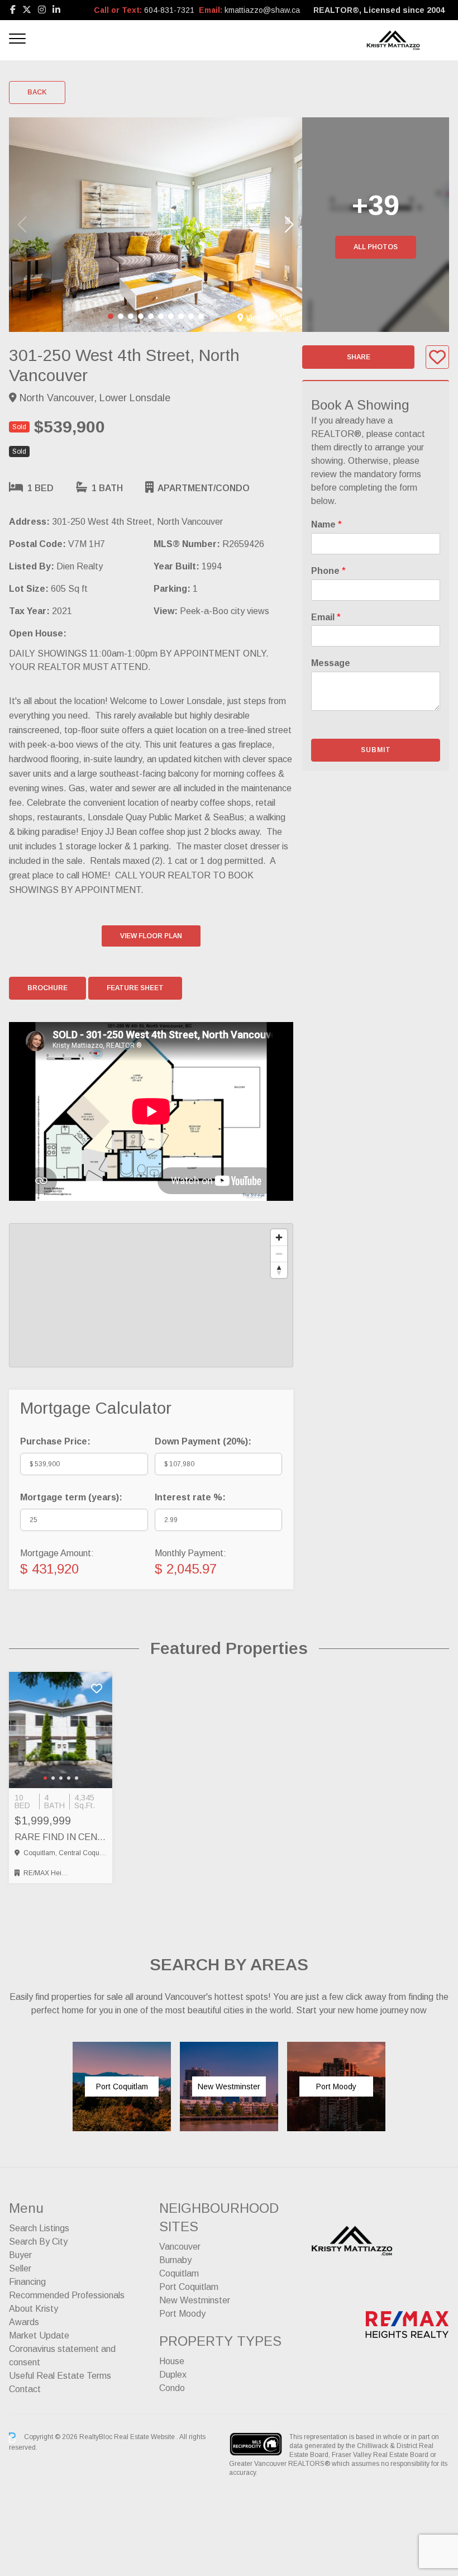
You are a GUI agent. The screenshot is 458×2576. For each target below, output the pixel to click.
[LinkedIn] (56, 10)
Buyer (20, 2255)
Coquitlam (179, 2273)
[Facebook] (13, 10)
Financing (27, 2282)
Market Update (39, 2335)
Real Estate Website (145, 2437)
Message (331, 663)
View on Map (268, 317)
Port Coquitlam (189, 2287)
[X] (27, 10)
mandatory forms (388, 474)
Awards (24, 2322)
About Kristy (34, 2309)
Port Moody (182, 2314)
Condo (172, 2388)
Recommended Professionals (67, 2295)
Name (326, 524)
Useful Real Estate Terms (60, 2376)
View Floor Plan (151, 936)
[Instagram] (42, 10)
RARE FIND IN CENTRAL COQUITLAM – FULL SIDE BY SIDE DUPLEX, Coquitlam (61, 1837)
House (172, 2361)
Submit (376, 750)
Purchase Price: (55, 1441)
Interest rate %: (190, 1497)
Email (326, 617)
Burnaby (175, 2260)
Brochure (47, 988)
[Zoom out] (279, 1254)
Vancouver (180, 2247)
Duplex (173, 2375)
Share (359, 357)
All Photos (376, 247)
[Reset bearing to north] (279, 1270)
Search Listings (39, 2228)
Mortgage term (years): (71, 1497)
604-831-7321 (169, 10)
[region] (151, 1295)
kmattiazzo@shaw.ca (262, 10)
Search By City (38, 2242)
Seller (20, 2268)
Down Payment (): (203, 1441)
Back (37, 92)
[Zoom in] (279, 1237)
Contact (25, 2389)
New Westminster (195, 2300)
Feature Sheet (135, 988)
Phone (328, 571)
